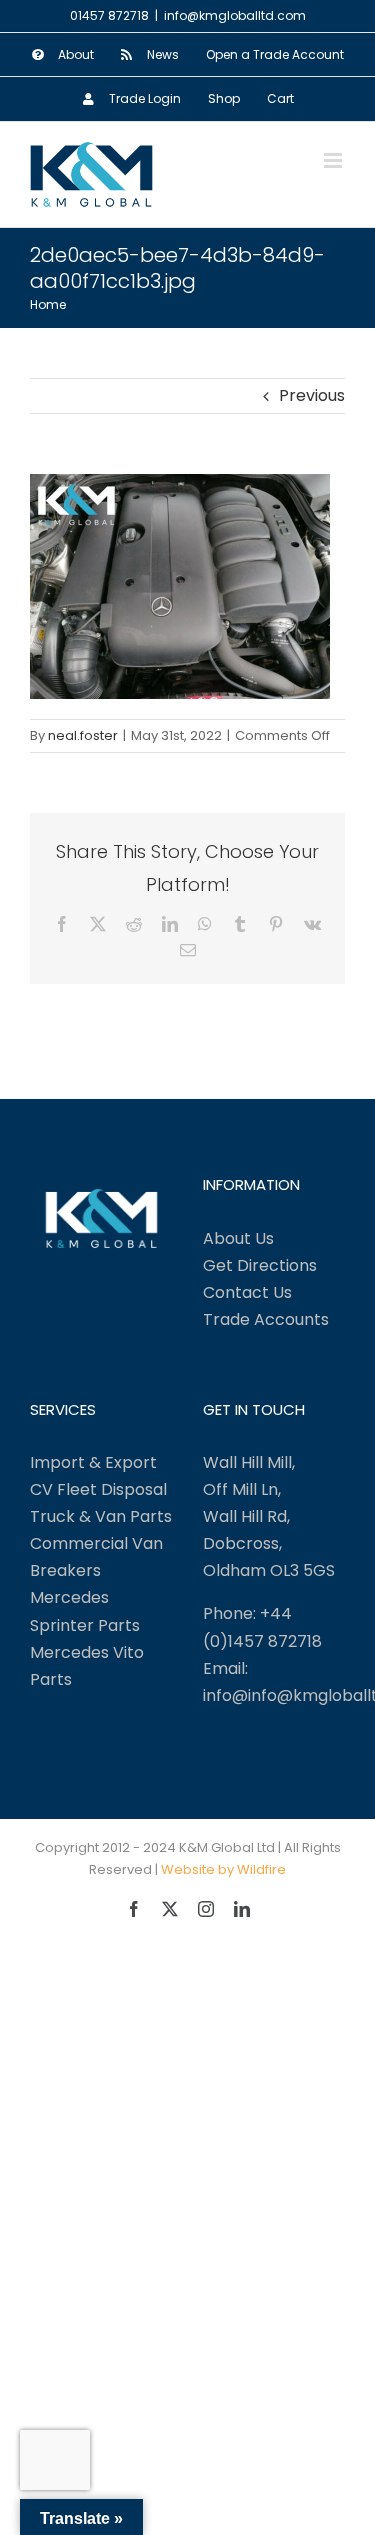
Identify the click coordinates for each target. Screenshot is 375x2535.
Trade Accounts (266, 1319)
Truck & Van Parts (101, 1516)
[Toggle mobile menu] (334, 160)
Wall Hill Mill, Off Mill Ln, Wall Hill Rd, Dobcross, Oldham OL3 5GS (269, 1516)
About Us (238, 1238)
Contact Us (247, 1292)
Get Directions (260, 1265)
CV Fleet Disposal (98, 1489)
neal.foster (83, 735)
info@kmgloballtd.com (235, 15)
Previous (312, 395)
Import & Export (93, 1462)
